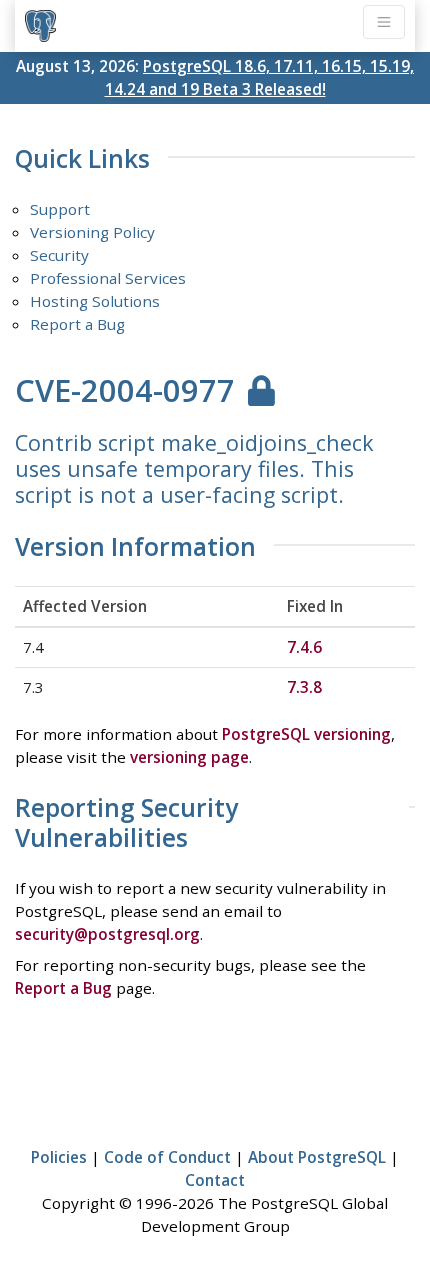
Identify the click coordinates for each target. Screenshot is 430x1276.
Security (59, 255)
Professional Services (108, 278)
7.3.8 (304, 687)
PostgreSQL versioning (306, 734)
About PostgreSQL (317, 1157)
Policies (59, 1157)
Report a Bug (77, 324)
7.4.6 (304, 647)
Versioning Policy (92, 232)
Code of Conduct (167, 1157)
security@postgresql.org (107, 934)
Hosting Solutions (95, 301)
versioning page (189, 757)
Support (60, 209)
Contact (215, 1180)
